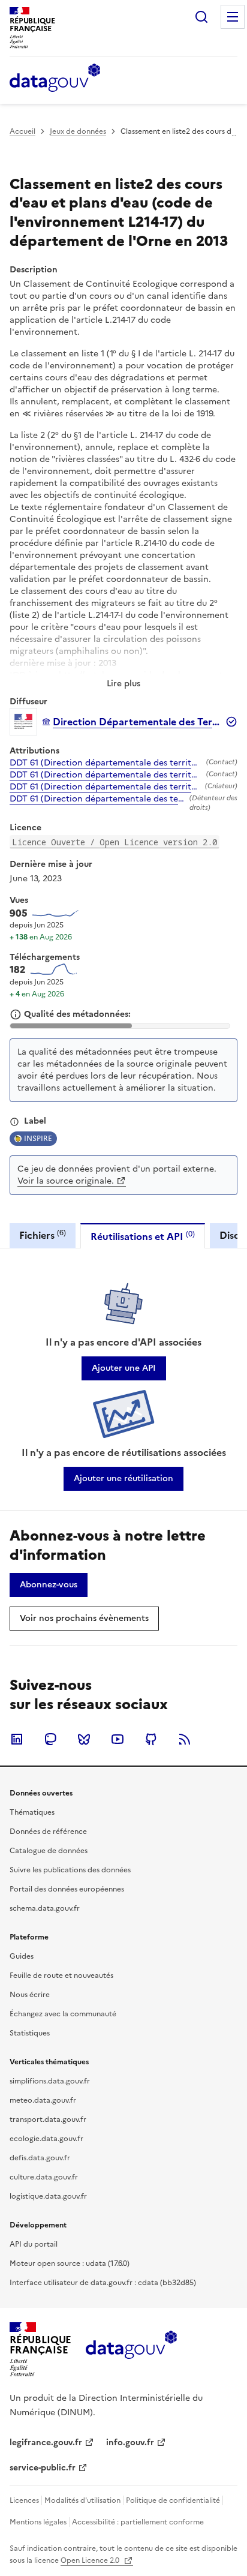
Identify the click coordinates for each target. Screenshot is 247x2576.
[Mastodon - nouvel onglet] (50, 1739)
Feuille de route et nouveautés (61, 1975)
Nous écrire (30, 1995)
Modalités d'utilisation (82, 2500)
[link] (124, 1368)
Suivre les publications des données (70, 1870)
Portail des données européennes (67, 1889)
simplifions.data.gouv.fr (50, 2081)
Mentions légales (38, 2522)
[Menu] (233, 17)
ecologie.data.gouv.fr (46, 2139)
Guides (22, 1956)
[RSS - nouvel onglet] (185, 1739)
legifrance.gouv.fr (46, 2443)
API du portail (34, 2244)
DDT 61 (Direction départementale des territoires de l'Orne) (106, 763)
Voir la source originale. (66, 1181)
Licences (24, 2500)
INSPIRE (38, 1139)
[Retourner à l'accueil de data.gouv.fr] (55, 79)
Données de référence (48, 1832)
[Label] (14, 1122)
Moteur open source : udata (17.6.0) (70, 2263)
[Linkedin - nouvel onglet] (17, 1739)
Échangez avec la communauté (63, 2014)
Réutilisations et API (143, 1236)
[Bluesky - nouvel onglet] (84, 1739)
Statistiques (30, 2033)
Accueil (22, 131)
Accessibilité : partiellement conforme (138, 2522)
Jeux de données (78, 131)
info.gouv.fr (130, 2443)
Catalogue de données (49, 1851)
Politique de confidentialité (173, 2500)
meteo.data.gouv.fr (43, 2100)
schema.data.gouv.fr (45, 1908)
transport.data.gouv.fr (48, 2119)
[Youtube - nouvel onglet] (118, 1739)
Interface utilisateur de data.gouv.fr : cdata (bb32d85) (103, 2283)
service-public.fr (43, 2468)
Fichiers (43, 1235)
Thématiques (32, 1812)
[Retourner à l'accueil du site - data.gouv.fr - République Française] (131, 2349)
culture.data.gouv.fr (44, 2177)
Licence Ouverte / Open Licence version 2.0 (115, 842)
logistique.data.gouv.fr (48, 2196)
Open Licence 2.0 (91, 2560)
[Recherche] (201, 17)
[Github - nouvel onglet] (151, 1739)
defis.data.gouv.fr (40, 2158)
